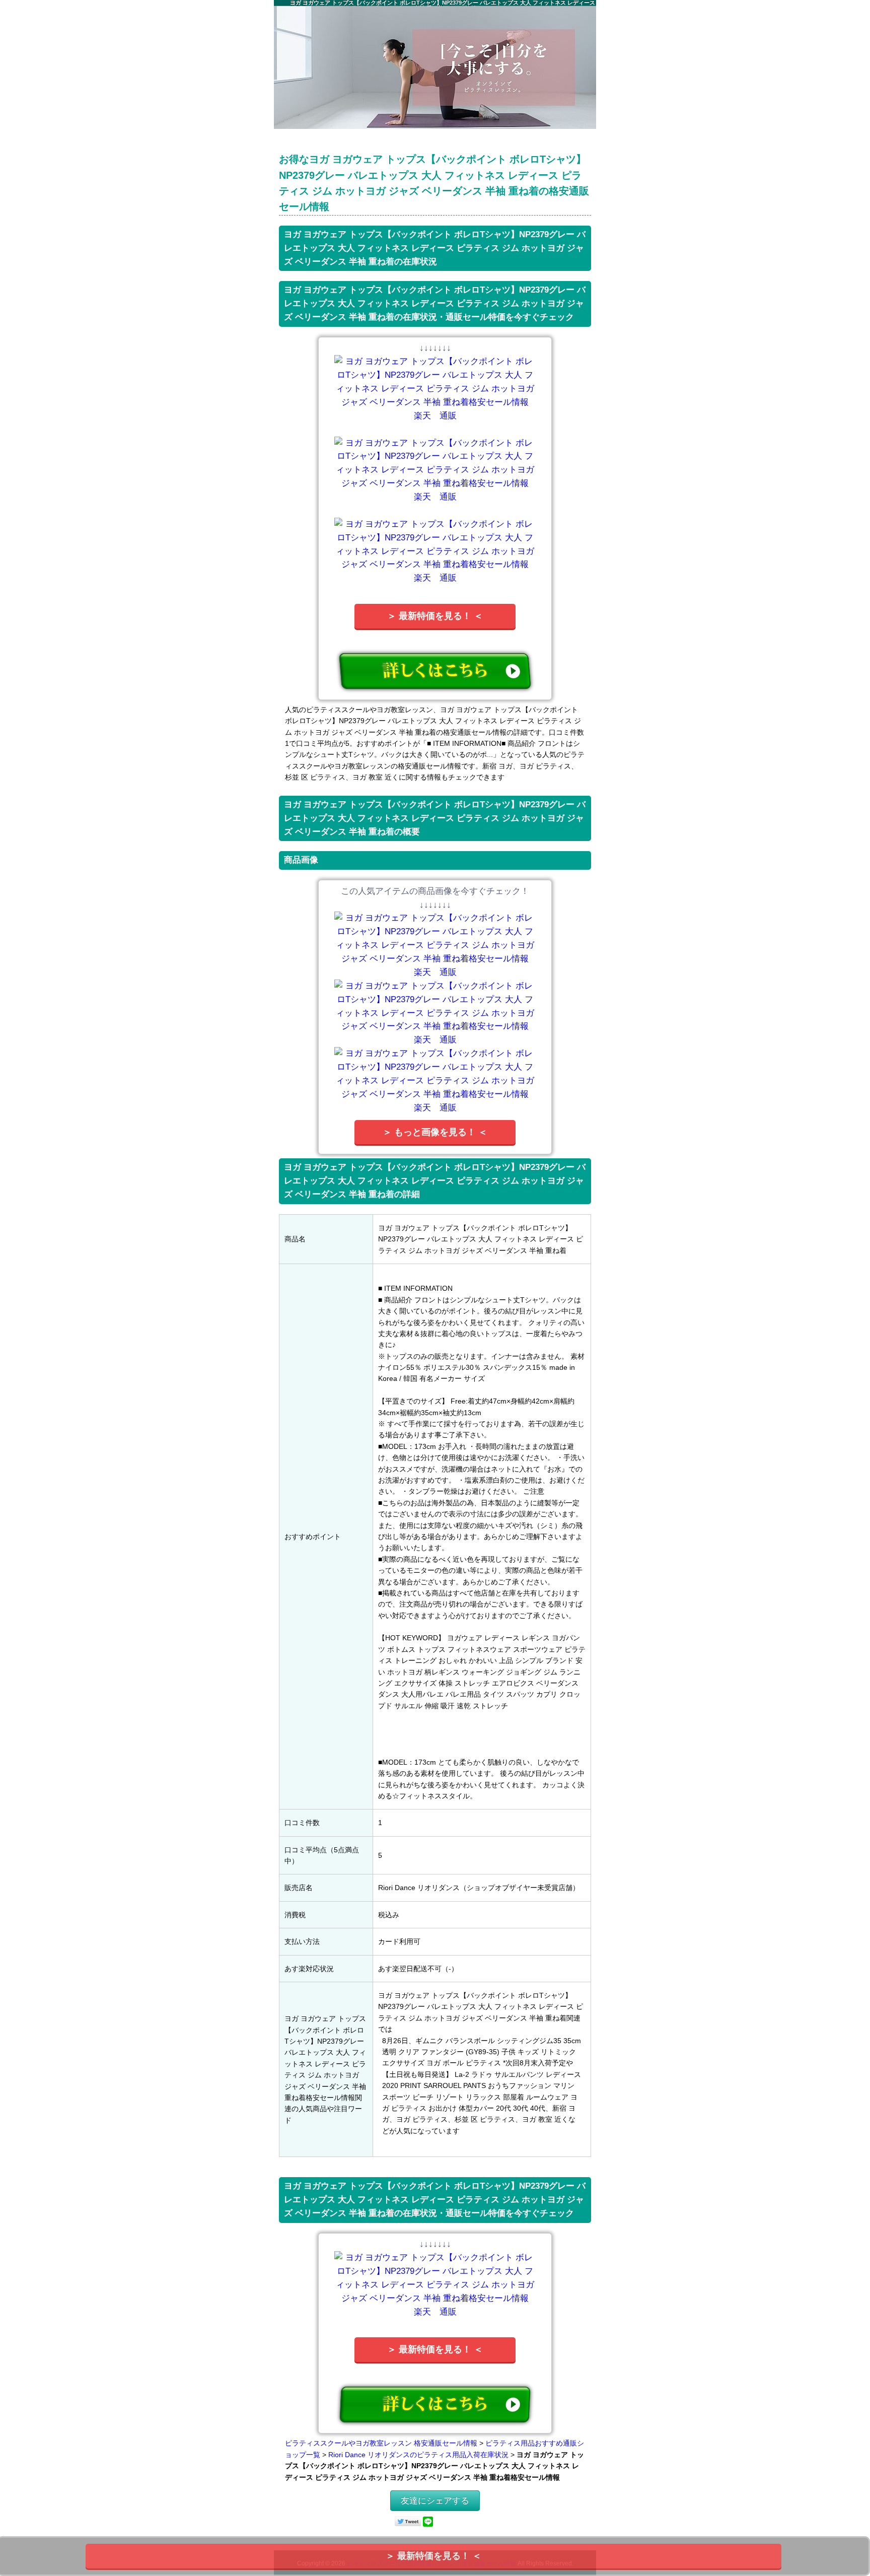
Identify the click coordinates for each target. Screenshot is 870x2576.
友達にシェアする (435, 2501)
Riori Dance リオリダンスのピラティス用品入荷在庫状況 (418, 2455)
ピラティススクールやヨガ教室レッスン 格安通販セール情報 (381, 2443)
